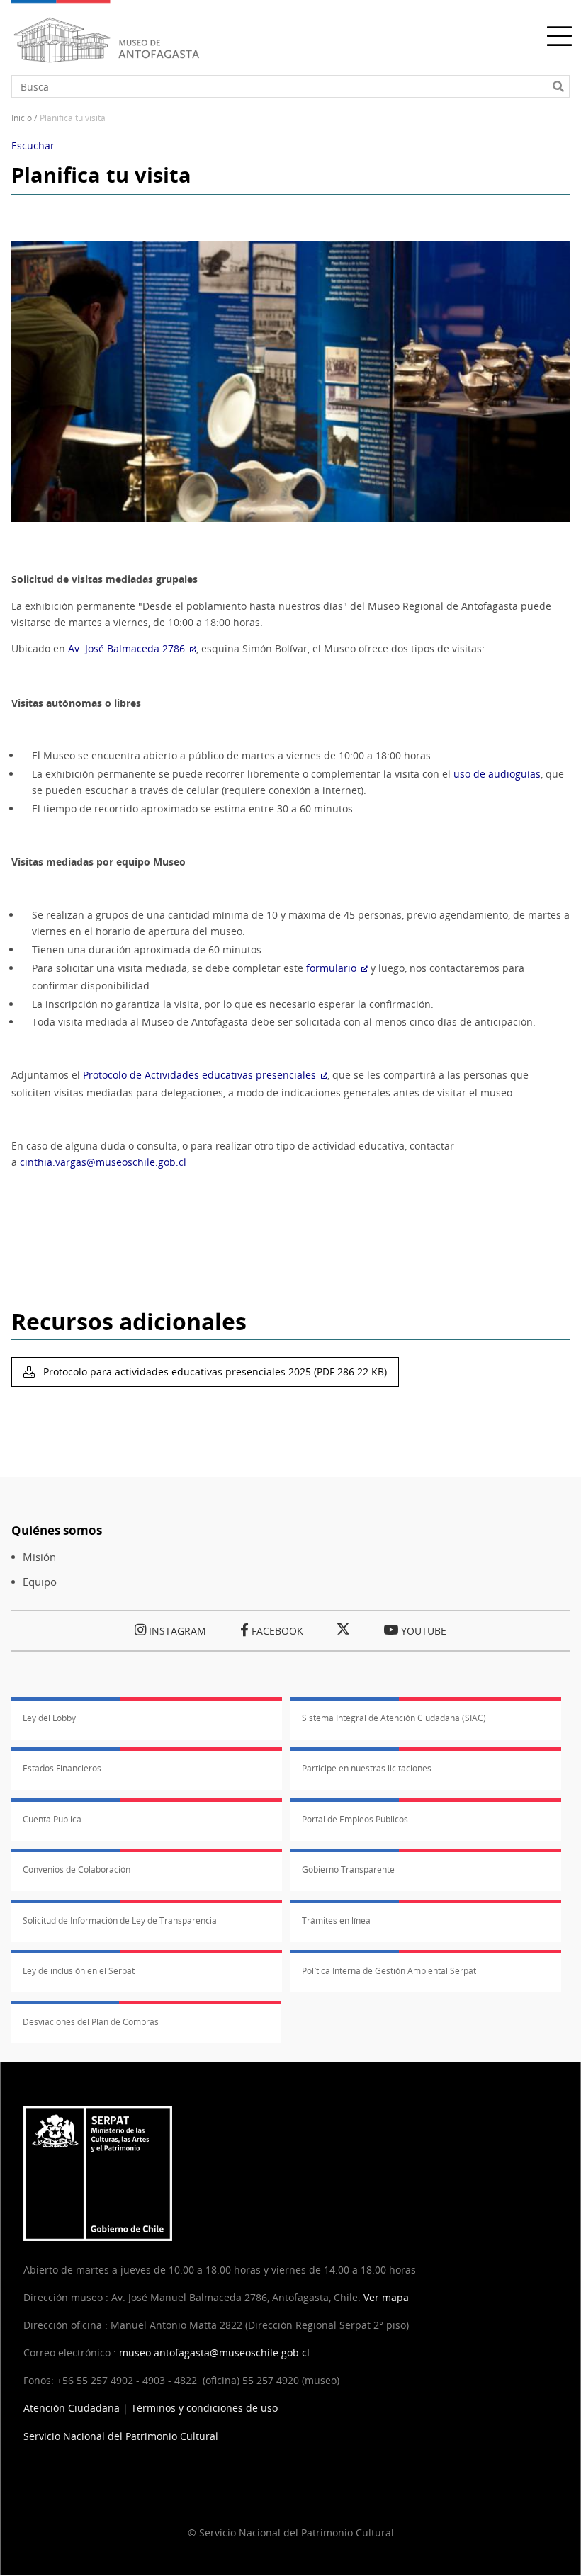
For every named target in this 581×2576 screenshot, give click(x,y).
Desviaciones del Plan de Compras (91, 2022)
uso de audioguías (497, 774)
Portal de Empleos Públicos (355, 1819)
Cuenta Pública (52, 1819)
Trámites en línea (336, 1920)
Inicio (22, 118)
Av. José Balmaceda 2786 (126, 648)
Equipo (40, 1582)
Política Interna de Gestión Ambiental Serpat (389, 1971)
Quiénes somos (57, 1530)
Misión (39, 1557)
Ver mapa (386, 2297)
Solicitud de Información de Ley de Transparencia (120, 1920)
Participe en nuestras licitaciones (367, 1768)
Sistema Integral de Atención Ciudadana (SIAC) (394, 1718)
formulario (331, 968)
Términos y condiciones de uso (204, 2408)
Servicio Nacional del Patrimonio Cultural (121, 2436)
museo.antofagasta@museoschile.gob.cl (214, 2353)
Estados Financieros (62, 1768)
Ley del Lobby (49, 1718)
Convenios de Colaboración (77, 1869)
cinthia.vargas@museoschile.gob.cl (103, 1162)
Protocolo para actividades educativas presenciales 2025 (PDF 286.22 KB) (214, 1372)
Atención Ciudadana (72, 2408)
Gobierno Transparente (348, 1869)
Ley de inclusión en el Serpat (79, 1971)
